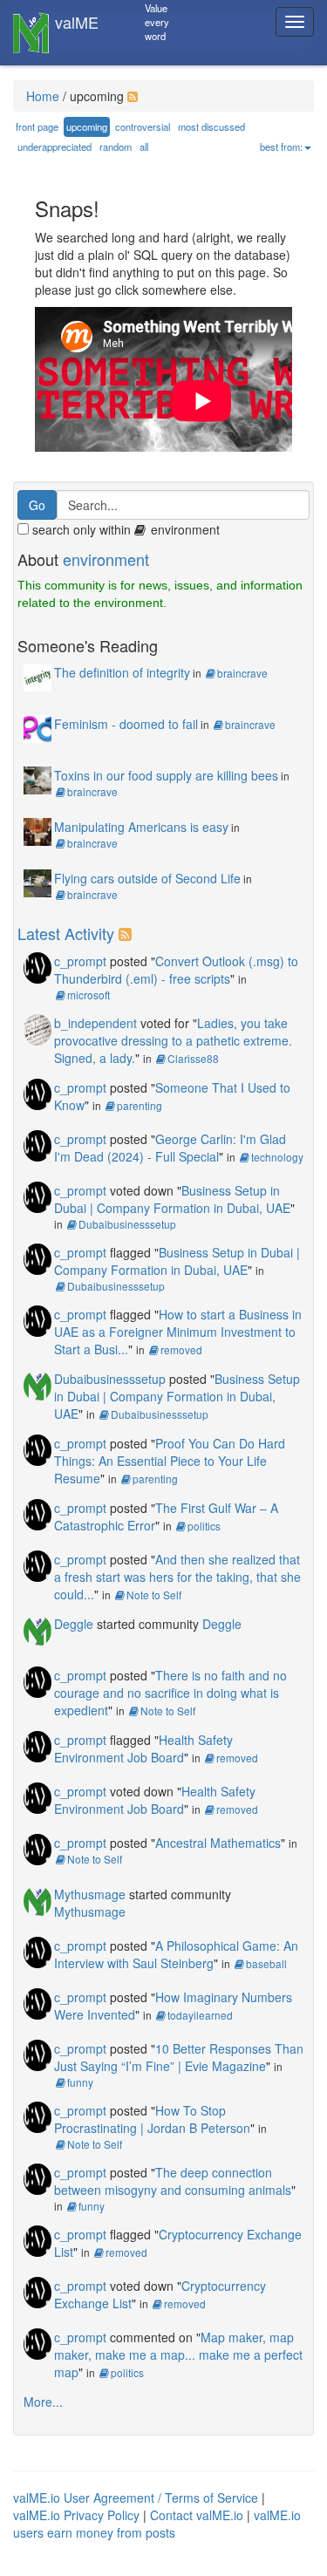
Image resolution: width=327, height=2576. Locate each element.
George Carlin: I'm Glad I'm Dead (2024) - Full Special (170, 1148)
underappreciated (54, 147)
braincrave (242, 673)
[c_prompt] (37, 966)
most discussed (211, 126)
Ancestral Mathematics (218, 1843)
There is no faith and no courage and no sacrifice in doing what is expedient (170, 1693)
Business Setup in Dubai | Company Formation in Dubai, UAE (172, 1199)
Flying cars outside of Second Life (147, 878)
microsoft (89, 995)
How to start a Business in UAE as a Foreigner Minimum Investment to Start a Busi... (178, 1332)
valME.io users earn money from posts (157, 2524)
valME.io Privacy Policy (76, 2515)
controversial (143, 126)
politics (204, 1526)
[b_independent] (37, 1028)
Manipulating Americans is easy (141, 827)
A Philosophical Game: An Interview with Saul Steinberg (176, 1954)
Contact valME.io (197, 2515)
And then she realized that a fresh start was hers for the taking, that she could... (177, 1577)
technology (277, 1157)
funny (80, 2082)
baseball (266, 1963)
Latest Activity (66, 933)
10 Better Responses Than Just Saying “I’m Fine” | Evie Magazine (179, 2057)
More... (43, 2402)
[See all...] (128, 933)
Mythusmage (90, 1894)
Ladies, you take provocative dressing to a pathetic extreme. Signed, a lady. (173, 1040)
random (116, 147)
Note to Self (154, 1595)
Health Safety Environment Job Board (143, 1748)
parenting (140, 1105)
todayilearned (200, 2015)
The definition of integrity (122, 672)
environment (106, 559)
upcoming (87, 126)
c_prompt (80, 961)
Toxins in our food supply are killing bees (166, 775)
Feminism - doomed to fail (126, 724)
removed (181, 1349)
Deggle (74, 1624)
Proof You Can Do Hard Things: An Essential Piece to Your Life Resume (170, 1461)
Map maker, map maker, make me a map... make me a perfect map (178, 2355)
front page (37, 126)
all (144, 147)
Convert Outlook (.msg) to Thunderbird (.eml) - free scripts (176, 970)
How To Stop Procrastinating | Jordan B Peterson (152, 2119)
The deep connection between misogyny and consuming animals (173, 2181)
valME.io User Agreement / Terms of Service (136, 2498)
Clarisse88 (193, 1058)
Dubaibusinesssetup (127, 1224)
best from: (281, 147)
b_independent (95, 1023)
